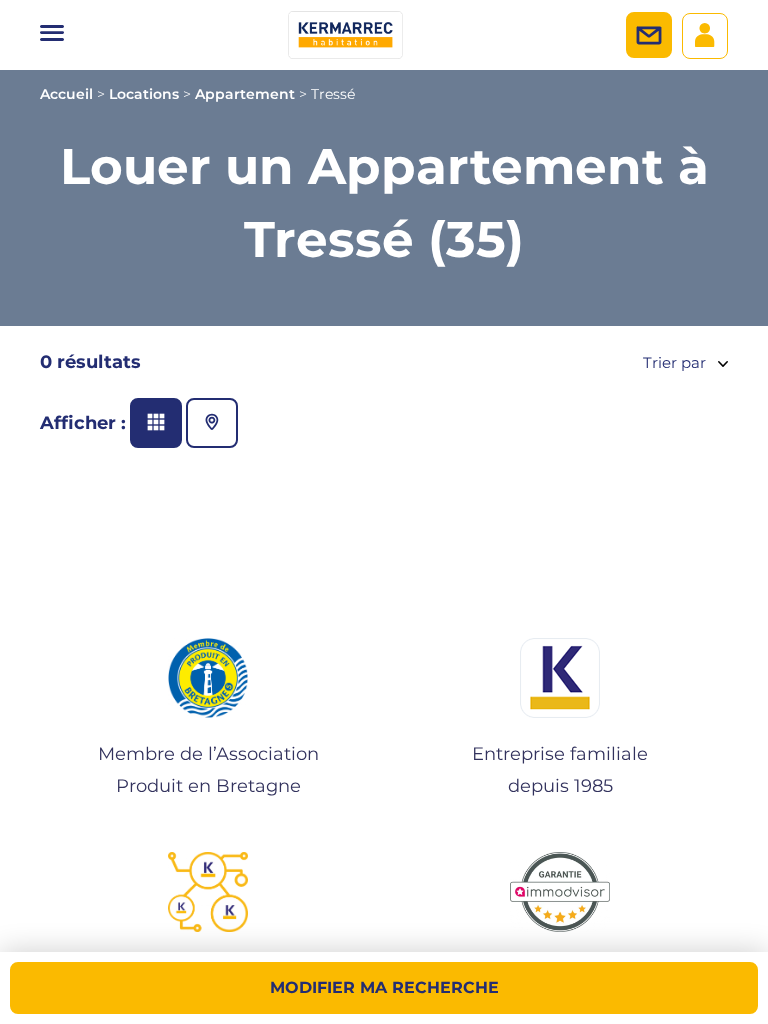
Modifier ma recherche (384, 987)
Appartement (245, 94)
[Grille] (156, 423)
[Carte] (212, 423)
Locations (144, 94)
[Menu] (52, 35)
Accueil (66, 94)
